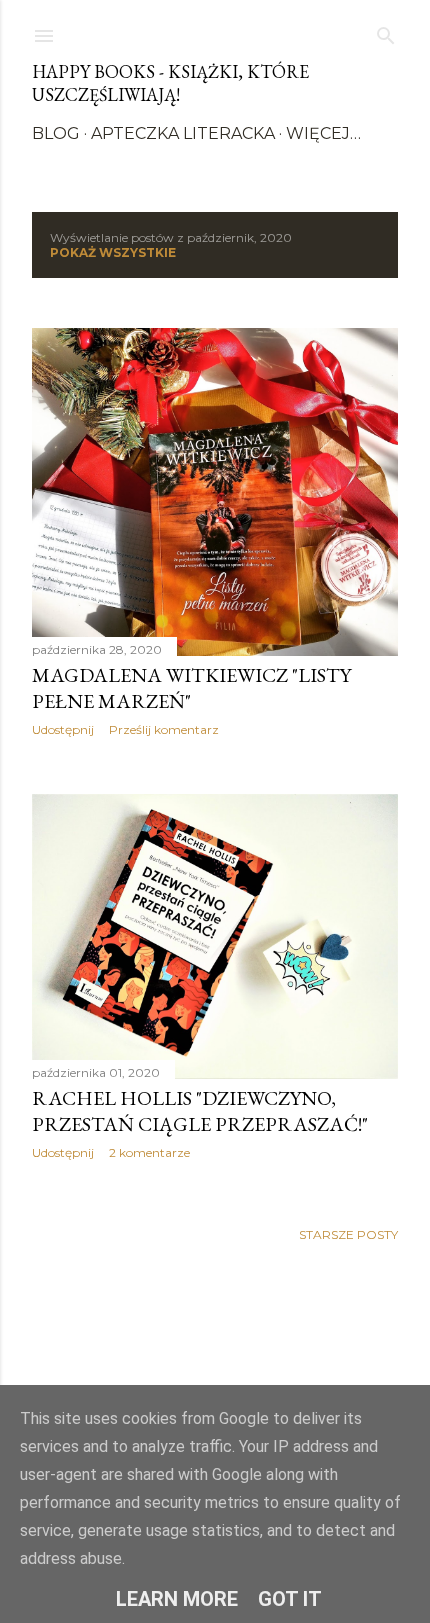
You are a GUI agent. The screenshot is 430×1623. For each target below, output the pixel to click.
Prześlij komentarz (164, 729)
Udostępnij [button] (63, 729)
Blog (56, 133)
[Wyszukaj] (386, 31)
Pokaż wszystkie (113, 252)
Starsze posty (348, 1234)
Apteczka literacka (183, 133)
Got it (290, 1599)
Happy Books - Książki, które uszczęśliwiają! (170, 83)
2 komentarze (149, 1152)
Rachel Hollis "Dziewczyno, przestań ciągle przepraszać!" (200, 1111)
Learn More (177, 1599)
